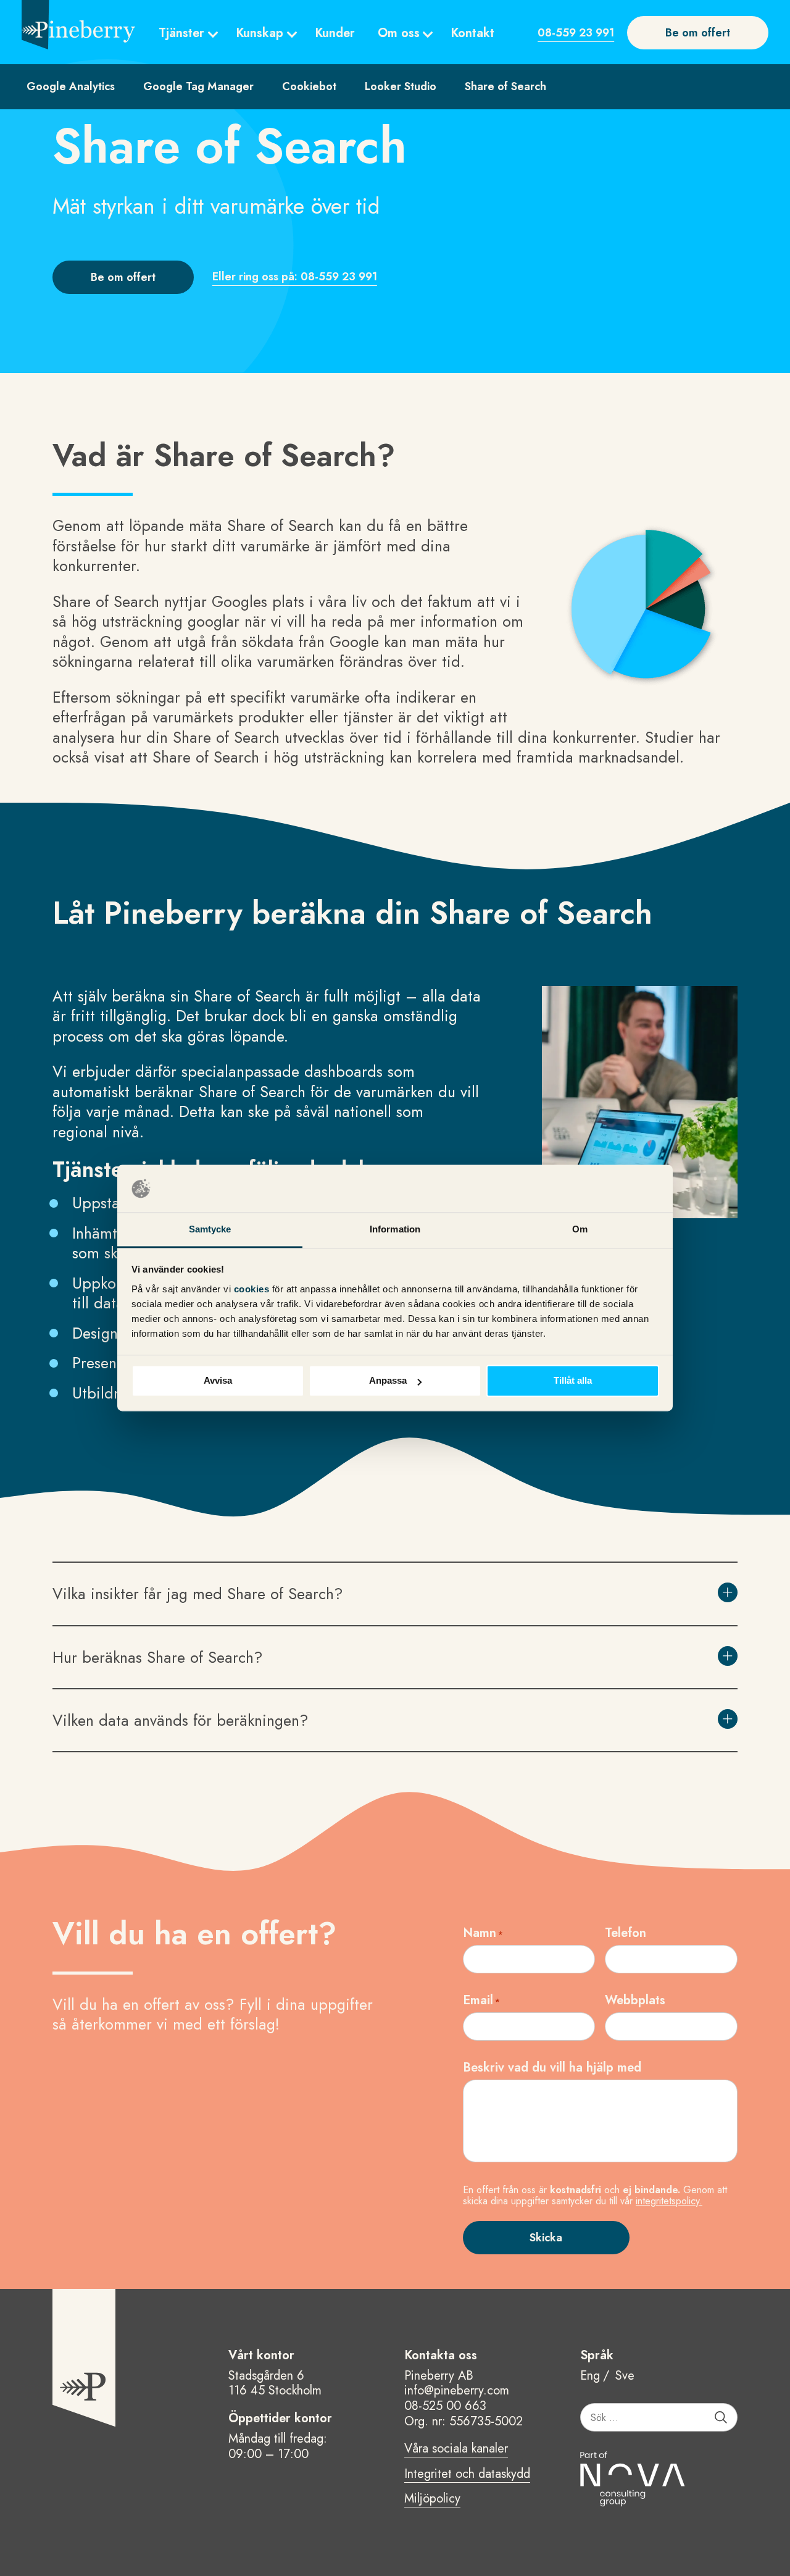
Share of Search (505, 86)
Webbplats (635, 2000)
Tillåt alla (573, 1381)
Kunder (335, 33)
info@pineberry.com (457, 2390)
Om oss (399, 33)
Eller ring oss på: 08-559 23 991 (295, 277)
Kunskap (260, 33)
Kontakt (472, 33)
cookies (253, 1289)
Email (481, 2000)
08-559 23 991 (576, 33)
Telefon (626, 1933)
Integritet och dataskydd (467, 2475)
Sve (625, 2376)
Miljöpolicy (432, 2499)
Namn (483, 1933)
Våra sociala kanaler (456, 2449)
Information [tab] (395, 1229)
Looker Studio (401, 86)
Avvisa (218, 1381)
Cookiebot (309, 86)
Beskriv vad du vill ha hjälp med (552, 2068)
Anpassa (388, 1381)
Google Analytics (71, 86)
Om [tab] (580, 1229)
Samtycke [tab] (210, 1229)
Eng (590, 2376)
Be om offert (698, 33)
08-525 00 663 (445, 2406)
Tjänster (181, 33)
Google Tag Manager (198, 86)
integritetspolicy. (669, 2201)
